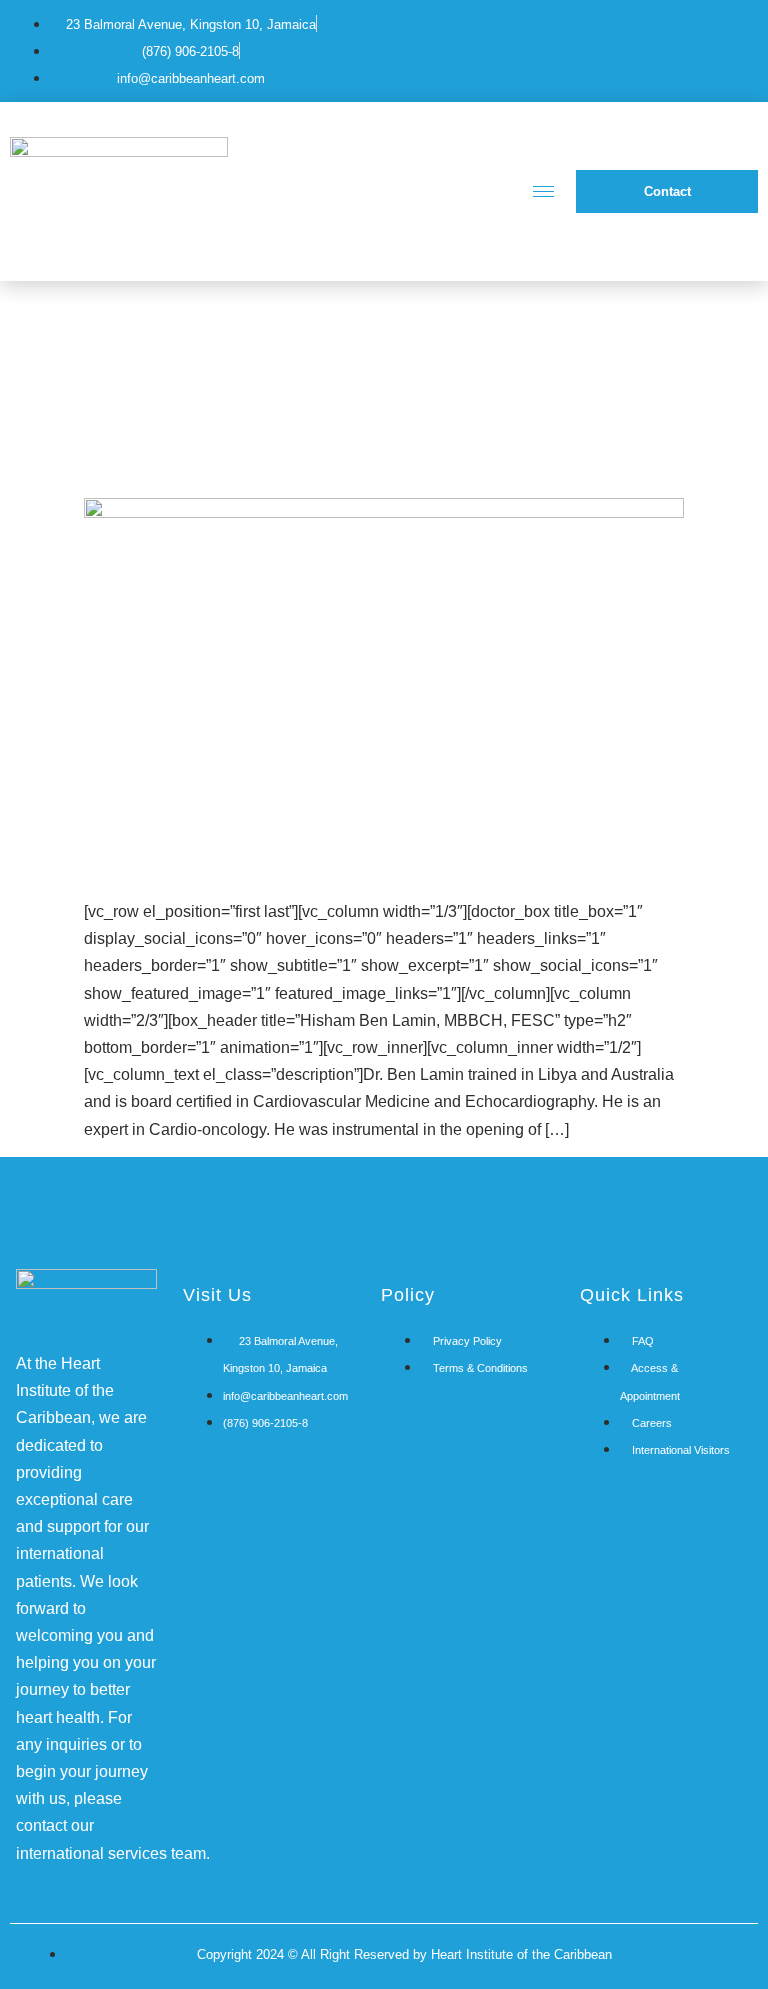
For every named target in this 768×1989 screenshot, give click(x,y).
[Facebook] (651, 47)
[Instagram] (725, 47)
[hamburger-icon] (543, 191)
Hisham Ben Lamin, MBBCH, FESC (349, 464)
